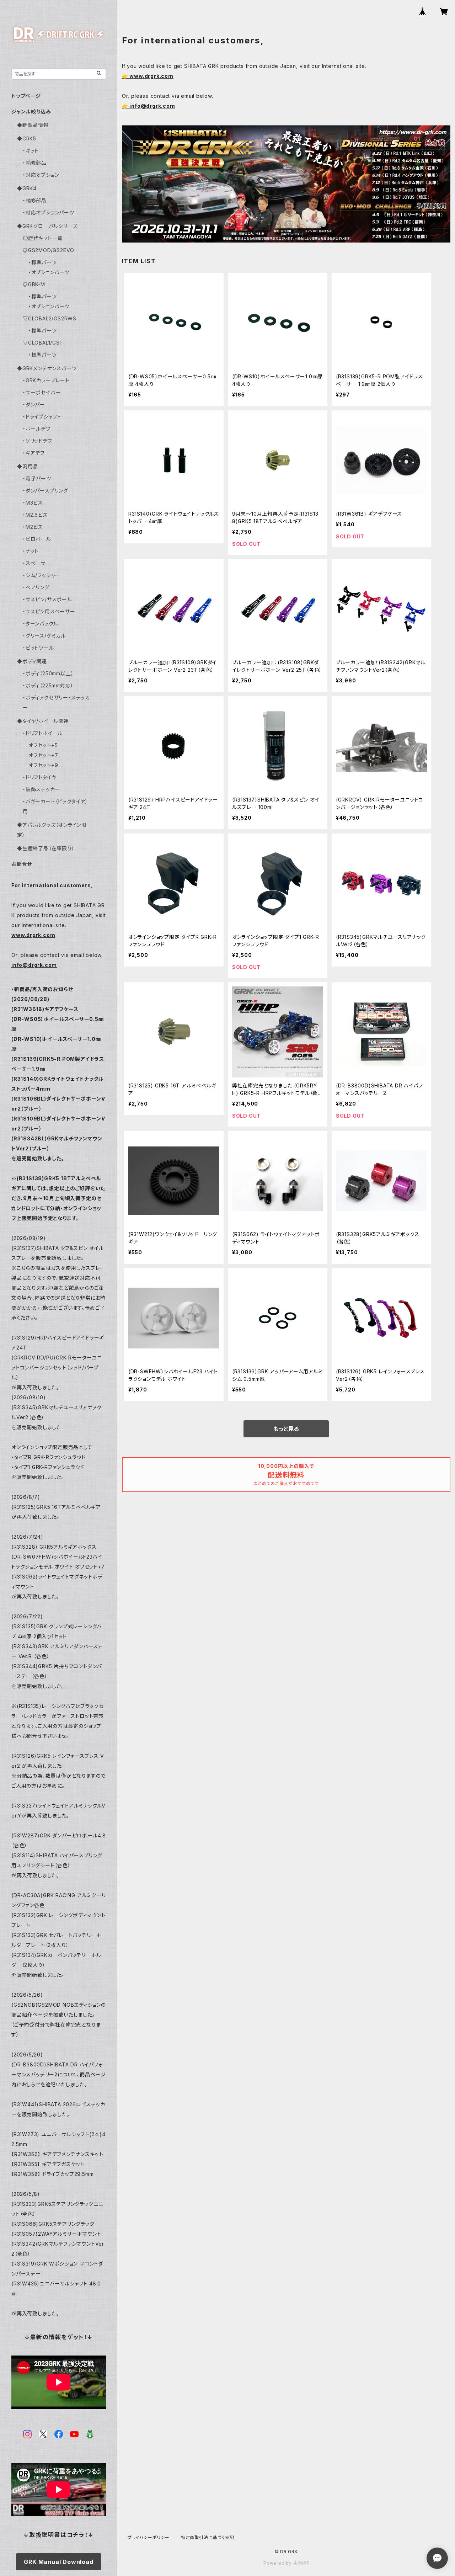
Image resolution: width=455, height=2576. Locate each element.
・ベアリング (36, 587)
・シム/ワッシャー (42, 575)
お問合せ (22, 864)
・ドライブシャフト (42, 417)
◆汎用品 (28, 466)
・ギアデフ (34, 453)
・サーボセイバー (42, 392)
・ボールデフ (37, 429)
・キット (31, 151)
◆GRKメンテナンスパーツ (47, 368)
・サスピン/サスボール (47, 599)
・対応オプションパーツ (49, 212)
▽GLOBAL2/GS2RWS (50, 318)
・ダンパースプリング (45, 491)
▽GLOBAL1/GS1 (42, 343)
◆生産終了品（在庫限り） (46, 848)
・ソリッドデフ (38, 441)
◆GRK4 (27, 188)
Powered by (278, 2563)
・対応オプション (41, 175)
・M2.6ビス (35, 515)
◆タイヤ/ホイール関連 (43, 721)
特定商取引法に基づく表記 (208, 2537)
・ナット (31, 551)
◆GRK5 (27, 139)
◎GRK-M (34, 284)
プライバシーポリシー (149, 2537)
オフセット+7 (43, 755)
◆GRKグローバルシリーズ (47, 226)
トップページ (26, 96)
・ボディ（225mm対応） (48, 685)
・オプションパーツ (49, 272)
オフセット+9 (43, 765)
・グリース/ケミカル (44, 636)
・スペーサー (37, 563)
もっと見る (286, 1429)
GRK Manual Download (58, 2562)
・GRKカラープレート (46, 380)
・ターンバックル (40, 624)
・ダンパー (34, 405)
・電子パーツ (37, 478)
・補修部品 (35, 163)
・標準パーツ (43, 262)
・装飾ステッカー (41, 789)
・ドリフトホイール (43, 733)
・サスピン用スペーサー (49, 611)
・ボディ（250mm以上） (48, 673)
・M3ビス (33, 503)
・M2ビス (33, 527)
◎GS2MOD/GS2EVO (49, 250)
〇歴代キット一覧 (42, 238)
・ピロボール (37, 539)
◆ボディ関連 (32, 661)
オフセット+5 (43, 745)
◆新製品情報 (33, 125)
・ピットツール (38, 648)
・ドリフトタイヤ (40, 777)
